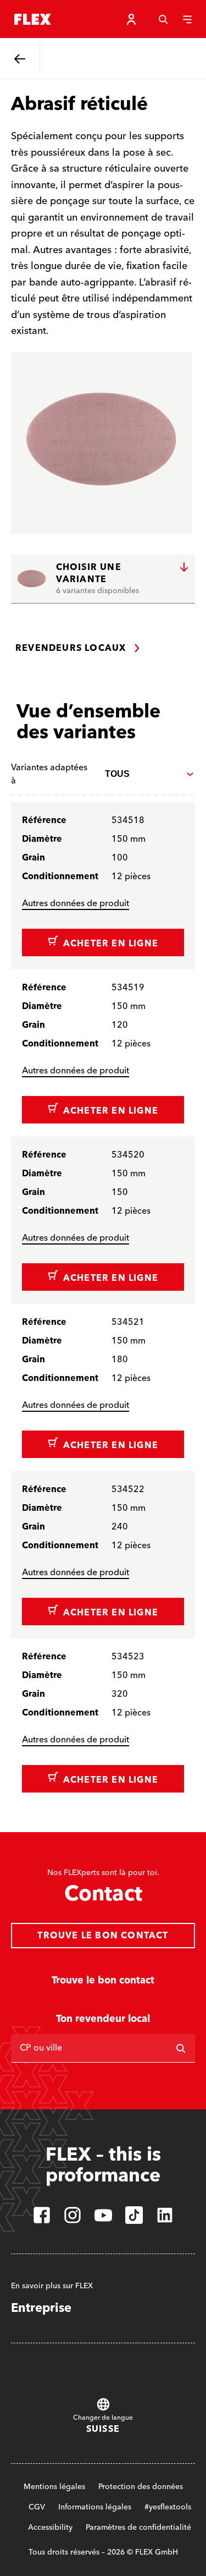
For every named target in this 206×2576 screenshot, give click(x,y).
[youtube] (103, 2215)
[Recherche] (163, 19)
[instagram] (73, 2215)
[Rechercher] (181, 2048)
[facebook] (42, 2215)
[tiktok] (134, 2215)
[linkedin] (165, 2215)
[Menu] (187, 19)
